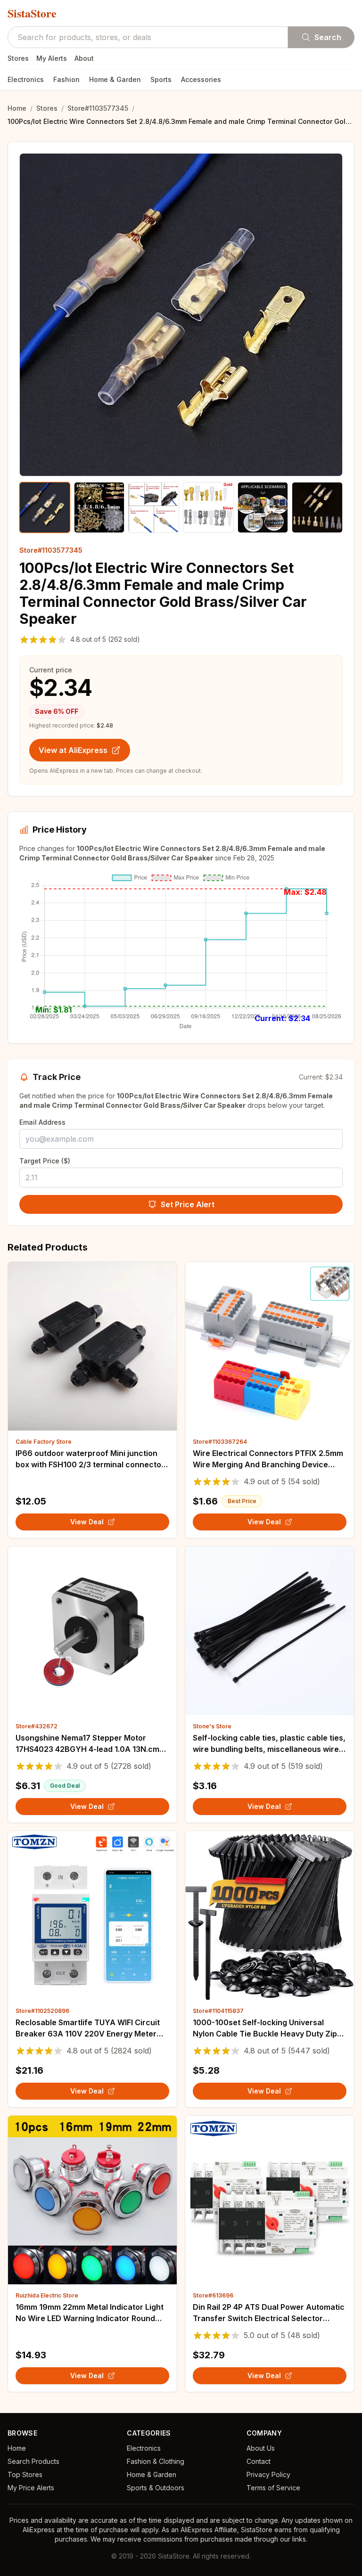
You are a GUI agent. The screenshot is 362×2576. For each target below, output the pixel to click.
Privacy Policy (268, 2474)
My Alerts (52, 58)
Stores (18, 58)
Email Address (42, 1122)
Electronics (26, 79)
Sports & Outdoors (156, 2488)
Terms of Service (273, 2488)
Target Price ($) (45, 1161)
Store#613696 (213, 2295)
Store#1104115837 (218, 2011)
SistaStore (32, 13)
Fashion (66, 79)
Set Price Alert (188, 1204)
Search (328, 37)
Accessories (201, 79)
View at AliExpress (73, 750)
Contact (259, 2461)
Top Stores (25, 2474)
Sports (161, 79)
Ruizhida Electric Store (47, 2295)
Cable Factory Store (44, 1442)
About (84, 58)
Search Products (33, 2461)
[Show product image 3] (154, 507)
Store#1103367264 (220, 1442)
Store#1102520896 (42, 2011)
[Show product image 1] (45, 507)
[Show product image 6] (317, 507)
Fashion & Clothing (156, 2461)
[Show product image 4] (208, 507)
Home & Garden (115, 79)
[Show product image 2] (99, 507)
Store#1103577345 (98, 108)
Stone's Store (212, 1726)
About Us (261, 2448)
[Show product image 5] (263, 507)
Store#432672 (37, 1726)
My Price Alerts (31, 2488)
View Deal (87, 1522)
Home (17, 108)
